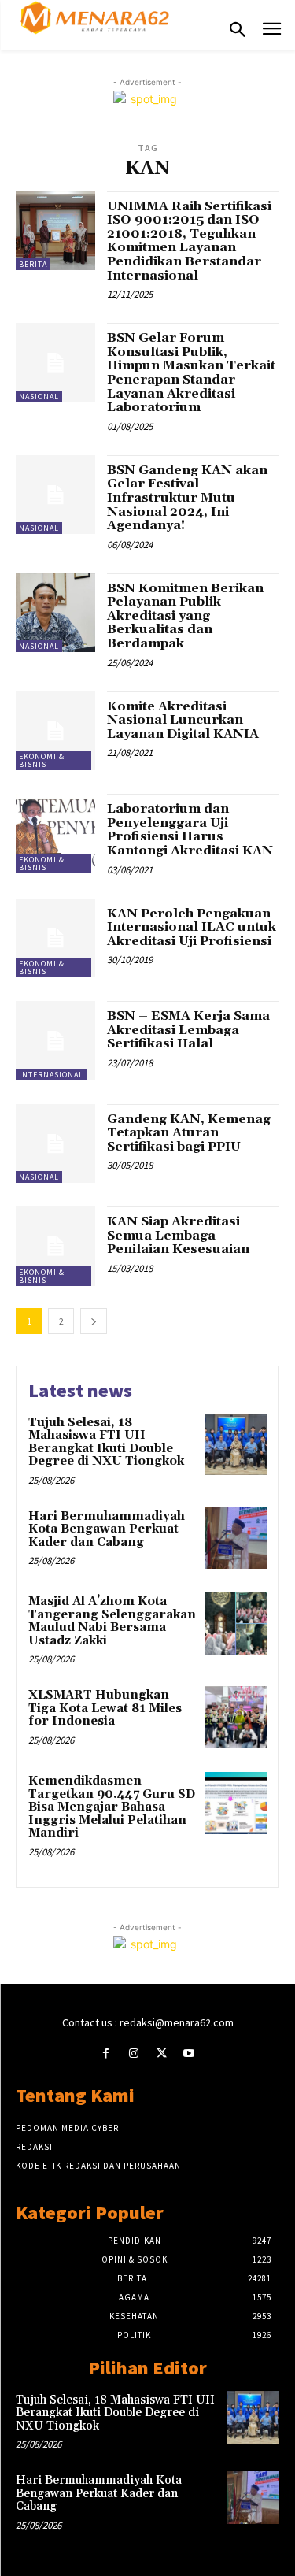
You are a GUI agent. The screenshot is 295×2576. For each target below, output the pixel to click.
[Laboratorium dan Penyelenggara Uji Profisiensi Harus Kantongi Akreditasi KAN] (55, 834)
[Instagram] (133, 2053)
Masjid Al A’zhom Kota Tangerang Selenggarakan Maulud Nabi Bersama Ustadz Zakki (112, 1621)
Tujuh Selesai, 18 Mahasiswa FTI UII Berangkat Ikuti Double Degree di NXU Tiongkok (106, 1442)
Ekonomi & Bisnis (42, 760)
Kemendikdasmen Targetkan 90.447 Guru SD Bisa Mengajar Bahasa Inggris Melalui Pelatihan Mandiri (112, 1807)
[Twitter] (162, 2053)
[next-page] (94, 1321)
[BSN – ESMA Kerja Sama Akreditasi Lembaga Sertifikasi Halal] (55, 1041)
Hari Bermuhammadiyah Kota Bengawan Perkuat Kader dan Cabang (107, 1529)
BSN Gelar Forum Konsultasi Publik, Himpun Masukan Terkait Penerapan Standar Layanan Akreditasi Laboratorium (191, 373)
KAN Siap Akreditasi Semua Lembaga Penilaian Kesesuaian (178, 1235)
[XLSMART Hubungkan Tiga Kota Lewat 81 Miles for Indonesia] (236, 1717)
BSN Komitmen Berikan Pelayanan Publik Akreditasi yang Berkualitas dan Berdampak (185, 616)
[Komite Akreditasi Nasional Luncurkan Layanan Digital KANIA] (55, 731)
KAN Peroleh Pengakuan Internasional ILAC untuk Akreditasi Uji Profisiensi (192, 927)
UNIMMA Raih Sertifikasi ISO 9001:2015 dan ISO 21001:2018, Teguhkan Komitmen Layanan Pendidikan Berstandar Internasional (189, 241)
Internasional (51, 1075)
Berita (33, 264)
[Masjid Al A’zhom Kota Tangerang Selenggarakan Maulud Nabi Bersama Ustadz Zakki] (236, 1623)
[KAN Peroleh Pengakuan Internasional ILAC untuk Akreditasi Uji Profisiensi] (55, 938)
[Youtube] (189, 2053)
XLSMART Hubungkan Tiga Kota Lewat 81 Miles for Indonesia (105, 1708)
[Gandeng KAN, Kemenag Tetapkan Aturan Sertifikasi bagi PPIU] (55, 1144)
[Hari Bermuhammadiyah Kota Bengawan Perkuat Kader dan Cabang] (236, 1538)
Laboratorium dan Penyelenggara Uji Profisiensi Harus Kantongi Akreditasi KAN (190, 830)
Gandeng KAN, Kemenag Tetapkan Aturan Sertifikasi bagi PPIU (189, 1133)
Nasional (39, 397)
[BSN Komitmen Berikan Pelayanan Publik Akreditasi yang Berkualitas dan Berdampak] (55, 613)
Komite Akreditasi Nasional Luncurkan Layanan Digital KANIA (183, 720)
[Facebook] (106, 2053)
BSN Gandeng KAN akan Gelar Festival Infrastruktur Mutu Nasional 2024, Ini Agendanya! (187, 498)
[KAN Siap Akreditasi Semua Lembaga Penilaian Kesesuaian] (55, 1246)
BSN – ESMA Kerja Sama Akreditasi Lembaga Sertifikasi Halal (188, 1030)
